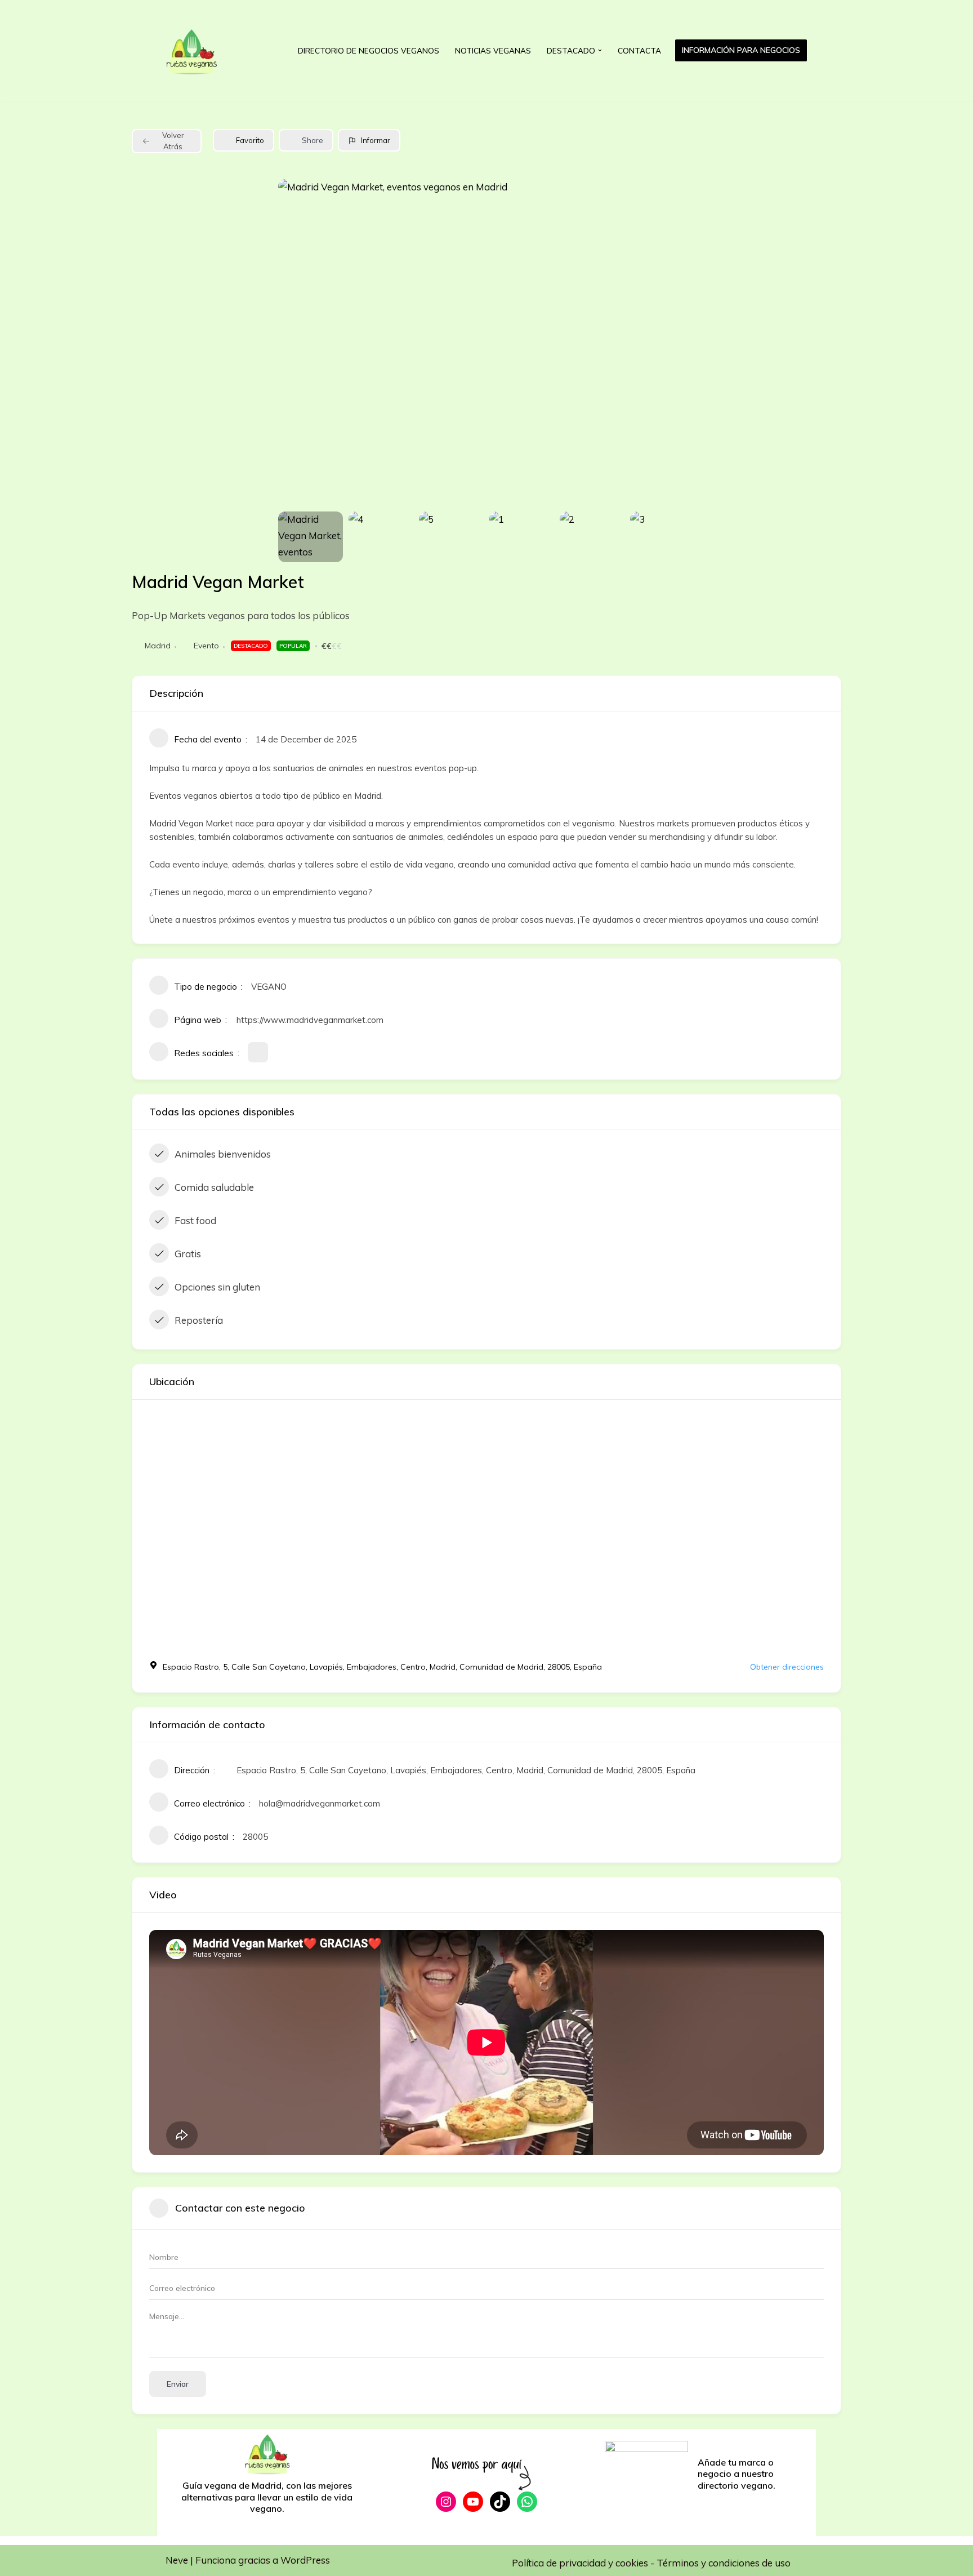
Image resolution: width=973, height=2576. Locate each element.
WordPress (305, 2560)
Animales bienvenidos (223, 1154)
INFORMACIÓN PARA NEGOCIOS (741, 50)
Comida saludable (214, 1187)
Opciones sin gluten (217, 1287)
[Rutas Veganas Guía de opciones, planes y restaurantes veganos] (199, 50)
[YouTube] (473, 2502)
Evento (206, 646)
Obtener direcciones (787, 1667)
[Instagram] (446, 2502)
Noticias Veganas (493, 50)
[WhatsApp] (527, 2502)
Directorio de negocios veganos (369, 50)
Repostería (199, 1320)
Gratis (188, 1254)
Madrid (158, 646)
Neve (177, 2560)
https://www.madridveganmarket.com (310, 1020)
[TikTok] (500, 2502)
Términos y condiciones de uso (724, 2563)
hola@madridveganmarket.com (320, 1803)
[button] (600, 50)
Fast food (195, 1220)
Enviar (178, 2384)
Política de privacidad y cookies (581, 2563)
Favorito (250, 140)
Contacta (639, 50)
